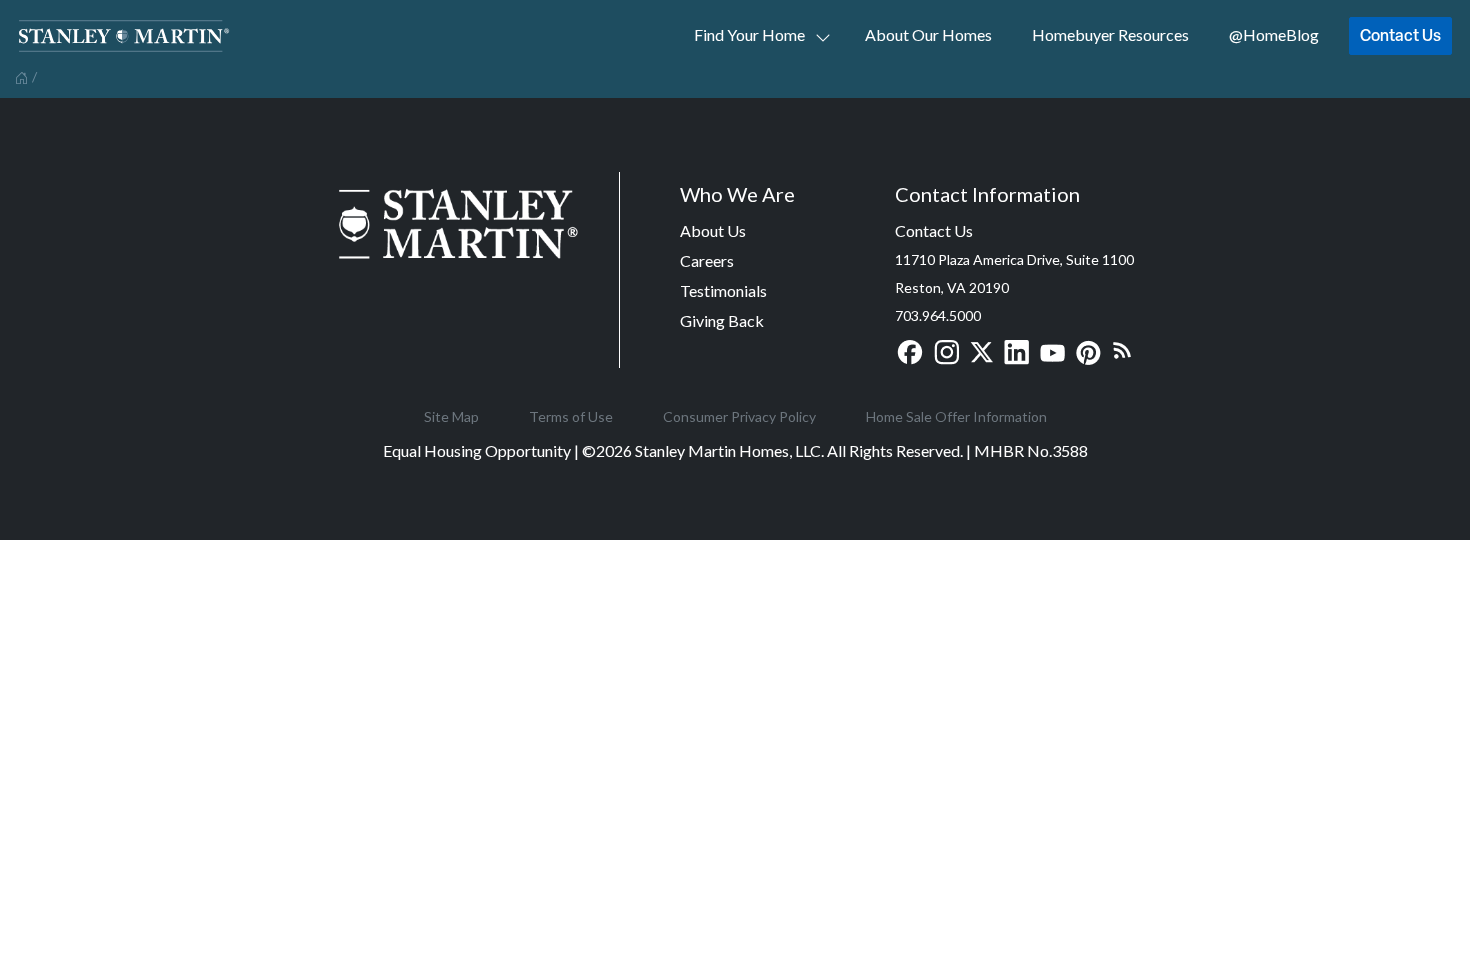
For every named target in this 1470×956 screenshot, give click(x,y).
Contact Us (1400, 35)
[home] (19, 76)
